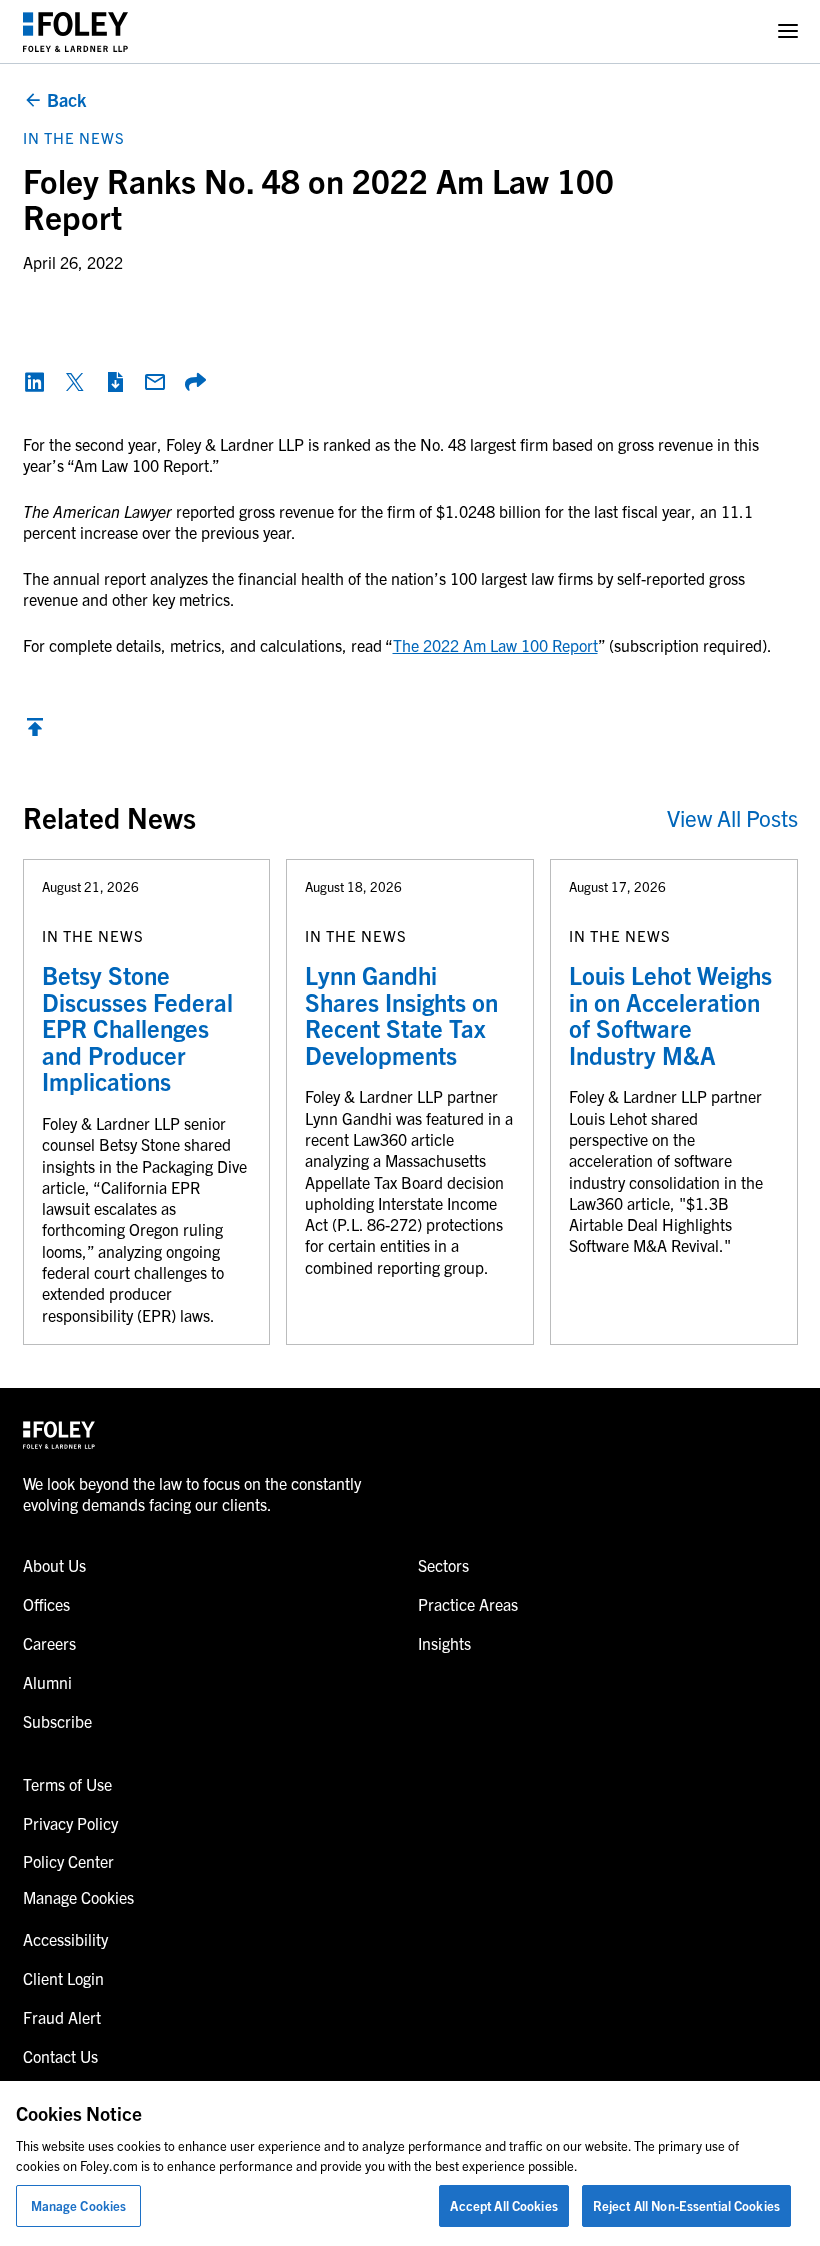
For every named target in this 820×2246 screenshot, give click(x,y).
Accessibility (65, 1939)
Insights (444, 1643)
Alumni (47, 1682)
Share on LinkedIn (35, 382)
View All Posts (732, 817)
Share (195, 382)
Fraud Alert (62, 2017)
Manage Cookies (79, 2205)
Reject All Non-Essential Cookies (686, 2205)
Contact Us (60, 2056)
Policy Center (68, 1861)
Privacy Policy (70, 1823)
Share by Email (155, 382)
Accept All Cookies (503, 2205)
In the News (74, 137)
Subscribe (57, 1721)
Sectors (443, 1565)
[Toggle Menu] (788, 31)
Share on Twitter (75, 382)
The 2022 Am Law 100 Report (495, 645)
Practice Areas (468, 1604)
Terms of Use (67, 1784)
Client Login (63, 1978)
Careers (49, 1643)
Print (115, 382)
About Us (54, 1565)
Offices (46, 1604)
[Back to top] (35, 732)
